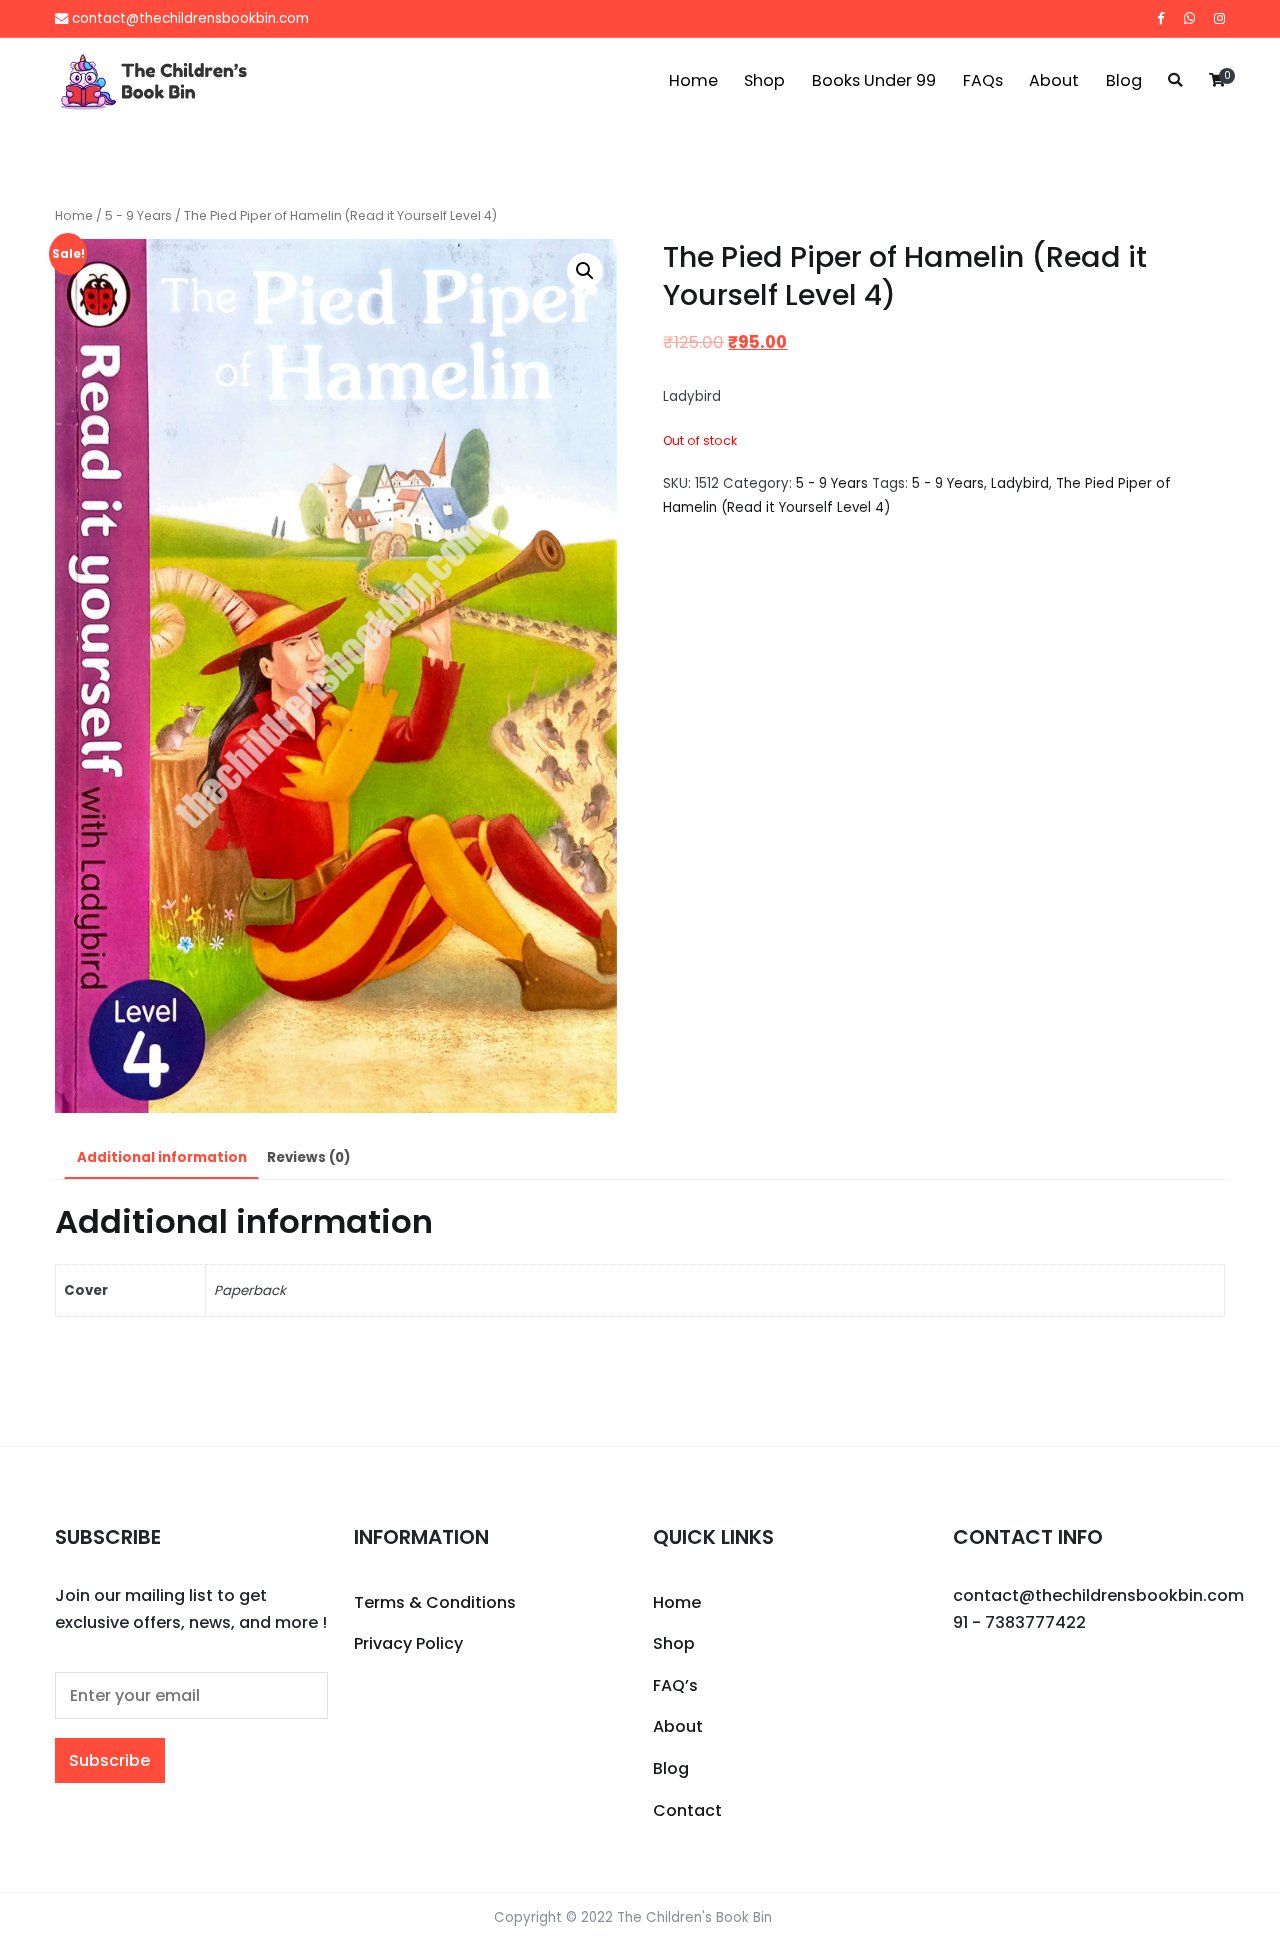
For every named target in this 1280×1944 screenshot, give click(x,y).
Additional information (162, 1157)
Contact (687, 1810)
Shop (764, 80)
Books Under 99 (874, 80)
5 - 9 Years (138, 215)
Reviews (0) (308, 1157)
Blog (1124, 80)
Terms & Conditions (435, 1602)
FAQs (983, 80)
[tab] (161, 1159)
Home (693, 80)
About (1054, 80)
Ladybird (1020, 483)
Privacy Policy (408, 1643)
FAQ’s (675, 1685)
